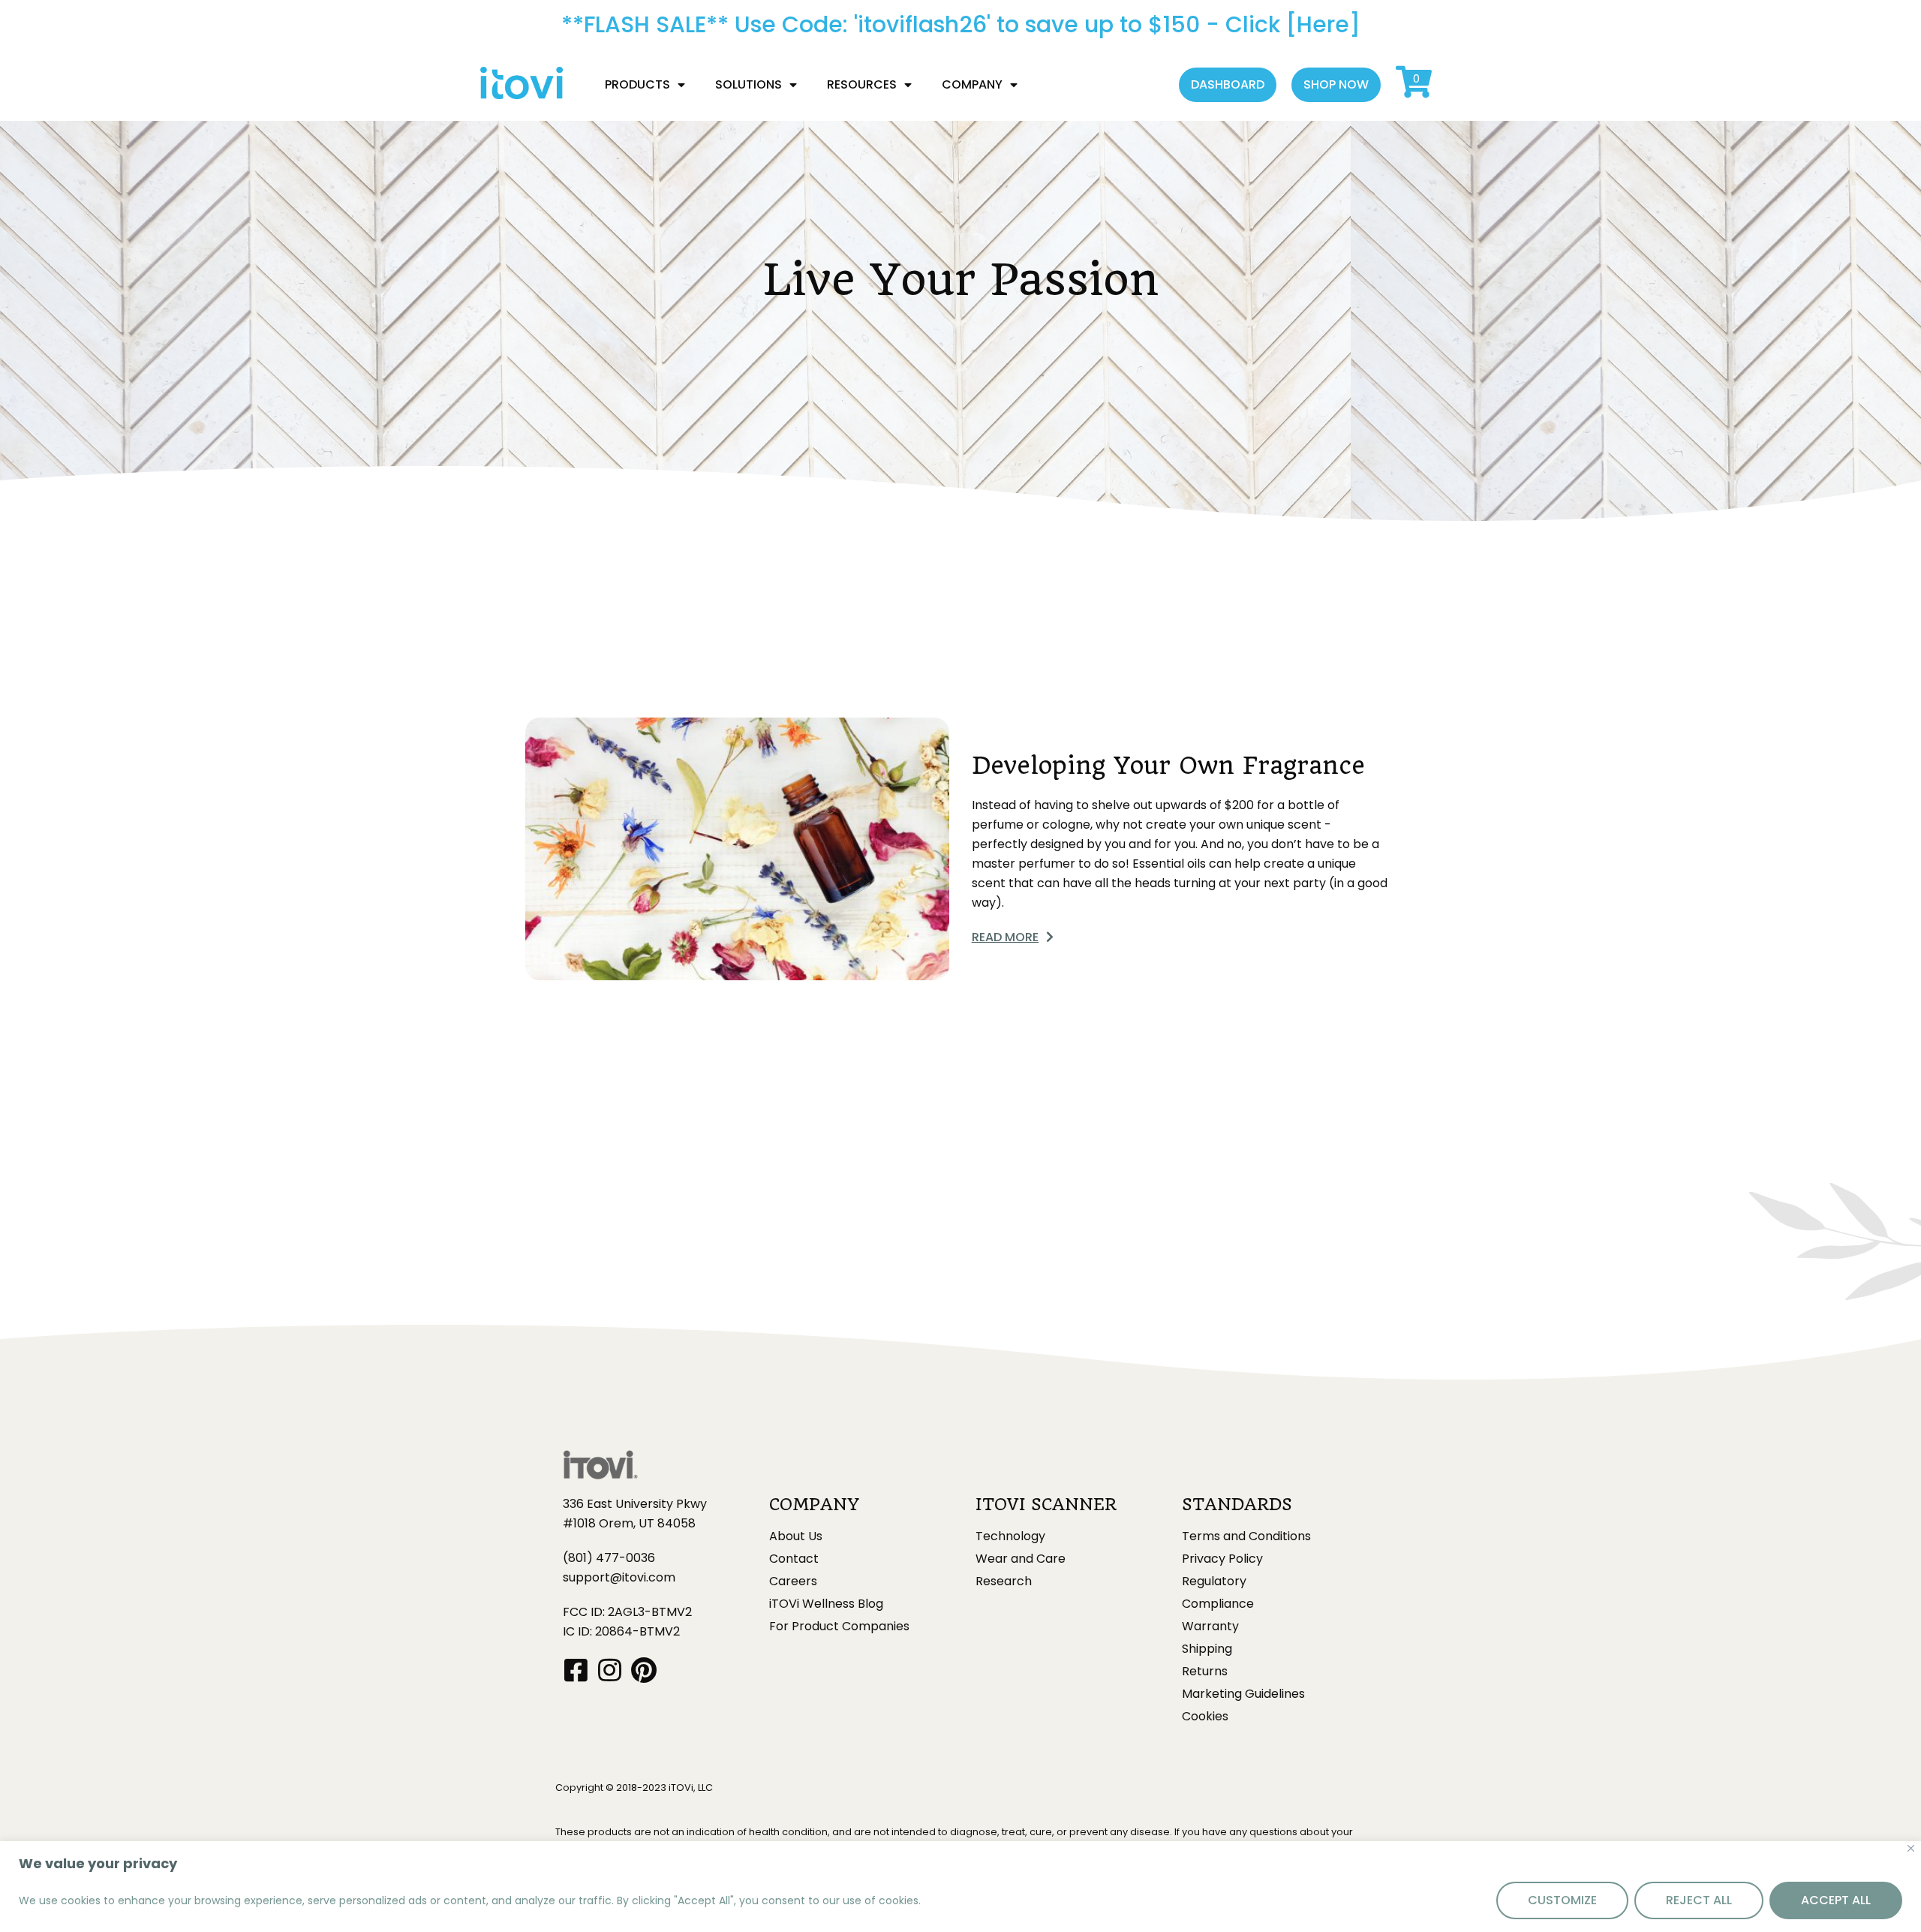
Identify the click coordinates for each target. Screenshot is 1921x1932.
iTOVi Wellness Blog (826, 1604)
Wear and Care (1021, 1559)
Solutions (749, 84)
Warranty (1210, 1627)
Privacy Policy (1222, 1559)
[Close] (1911, 1848)
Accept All (1836, 1900)
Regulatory (1214, 1581)
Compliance (1218, 1604)
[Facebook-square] (576, 1670)
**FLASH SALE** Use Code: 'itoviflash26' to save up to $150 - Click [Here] (961, 24)
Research (1004, 1581)
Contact (794, 1559)
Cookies (1205, 1717)
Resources (862, 84)
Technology (1010, 1536)
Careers (793, 1581)
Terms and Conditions (1246, 1536)
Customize (1562, 1900)
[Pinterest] (643, 1670)
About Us (796, 1536)
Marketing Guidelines (1243, 1694)
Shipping (1207, 1649)
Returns (1205, 1672)
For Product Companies (839, 1627)
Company (972, 84)
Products (637, 84)
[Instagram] (610, 1670)
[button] (1228, 85)
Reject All (1699, 1900)
